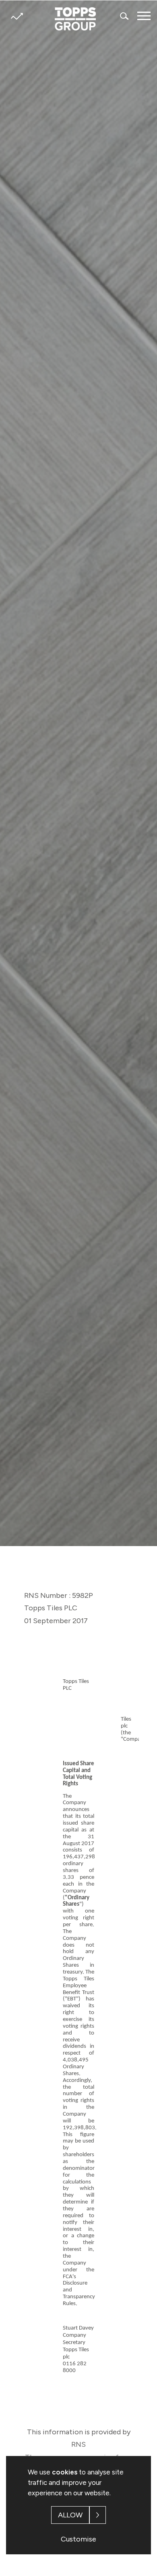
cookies (65, 2472)
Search (125, 16)
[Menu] (144, 16)
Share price (17, 16)
